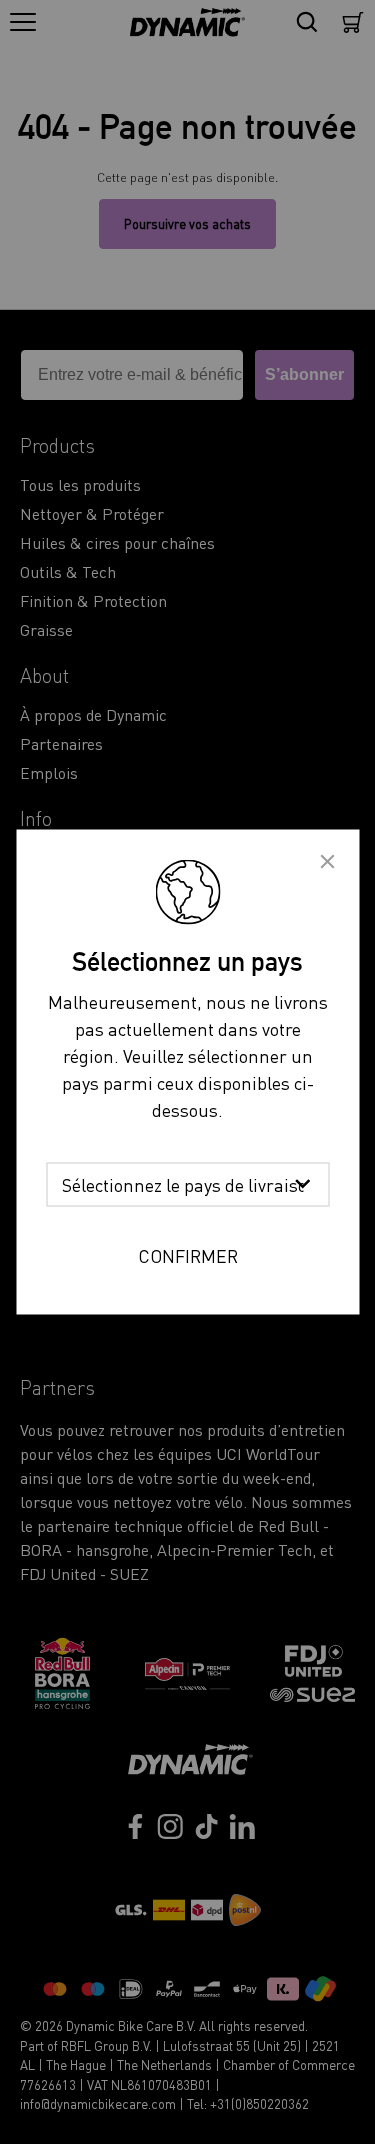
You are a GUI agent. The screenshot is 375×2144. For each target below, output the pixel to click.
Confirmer (188, 1255)
